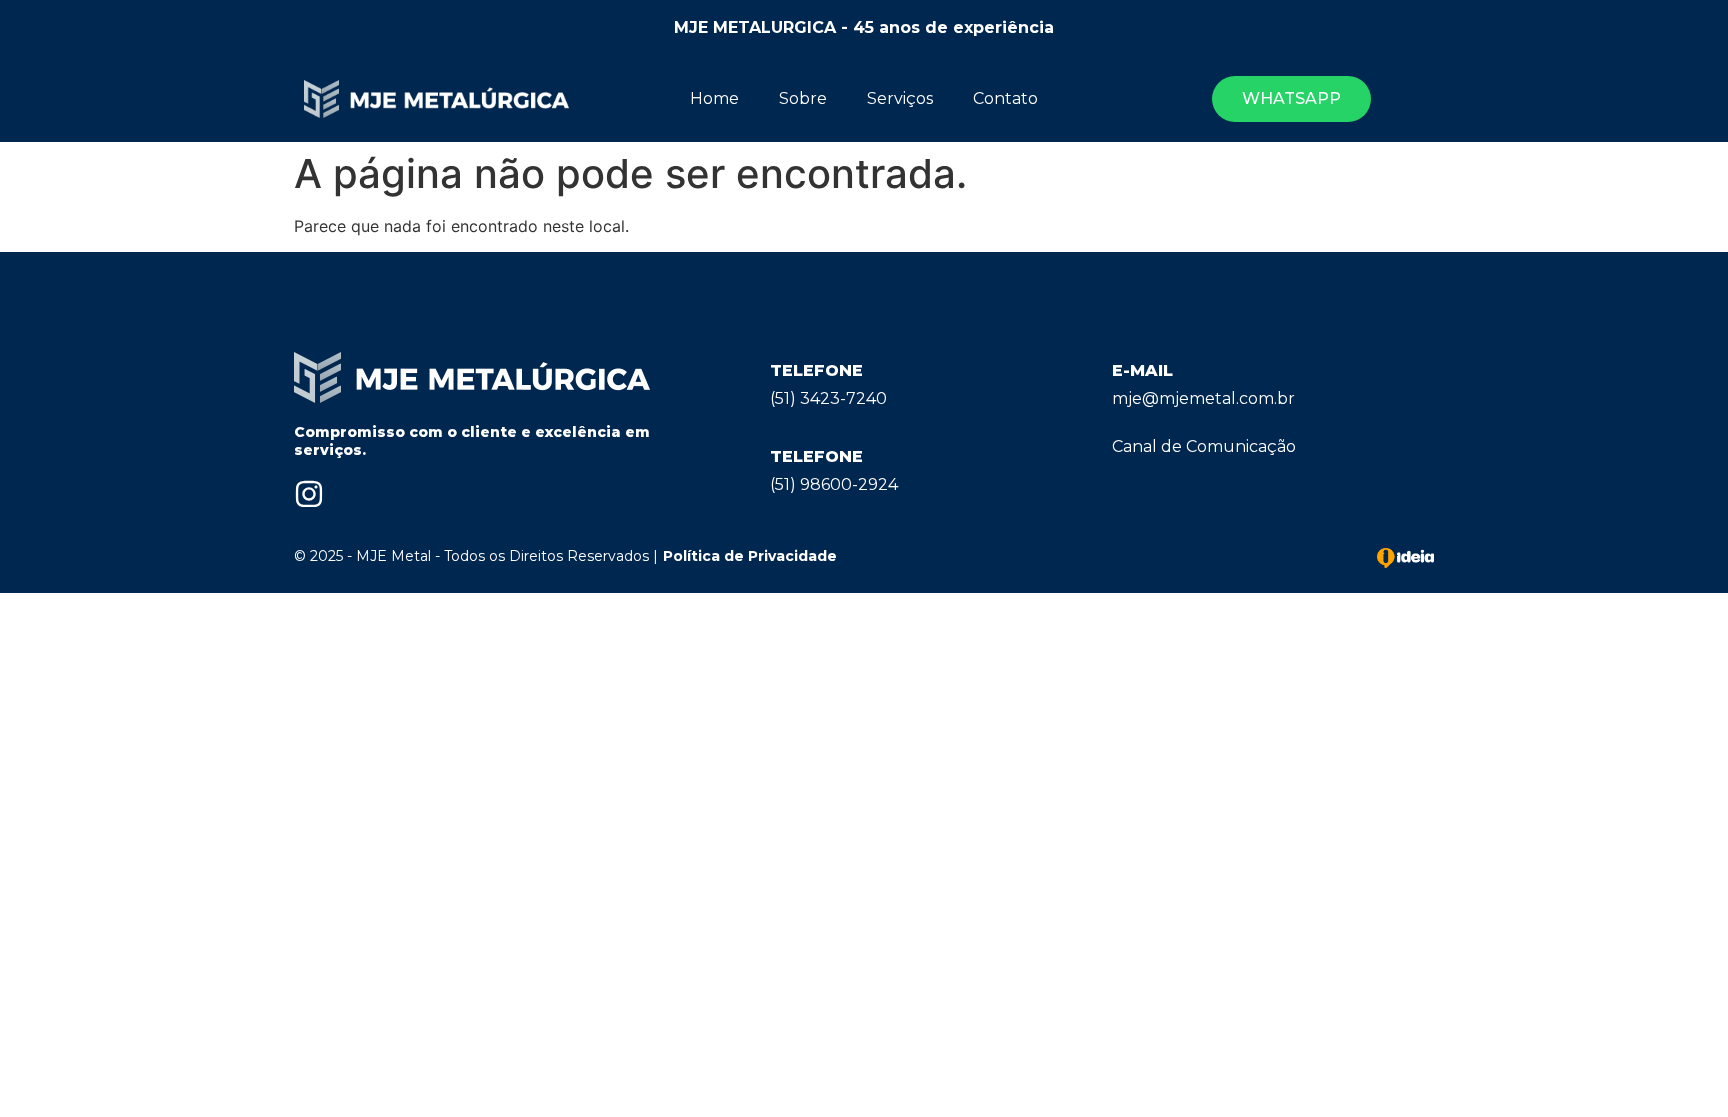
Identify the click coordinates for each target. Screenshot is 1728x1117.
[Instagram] (309, 494)
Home (714, 98)
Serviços (900, 98)
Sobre (803, 98)
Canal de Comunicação (1204, 446)
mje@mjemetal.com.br (1203, 398)
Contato (1005, 98)
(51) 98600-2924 (834, 484)
